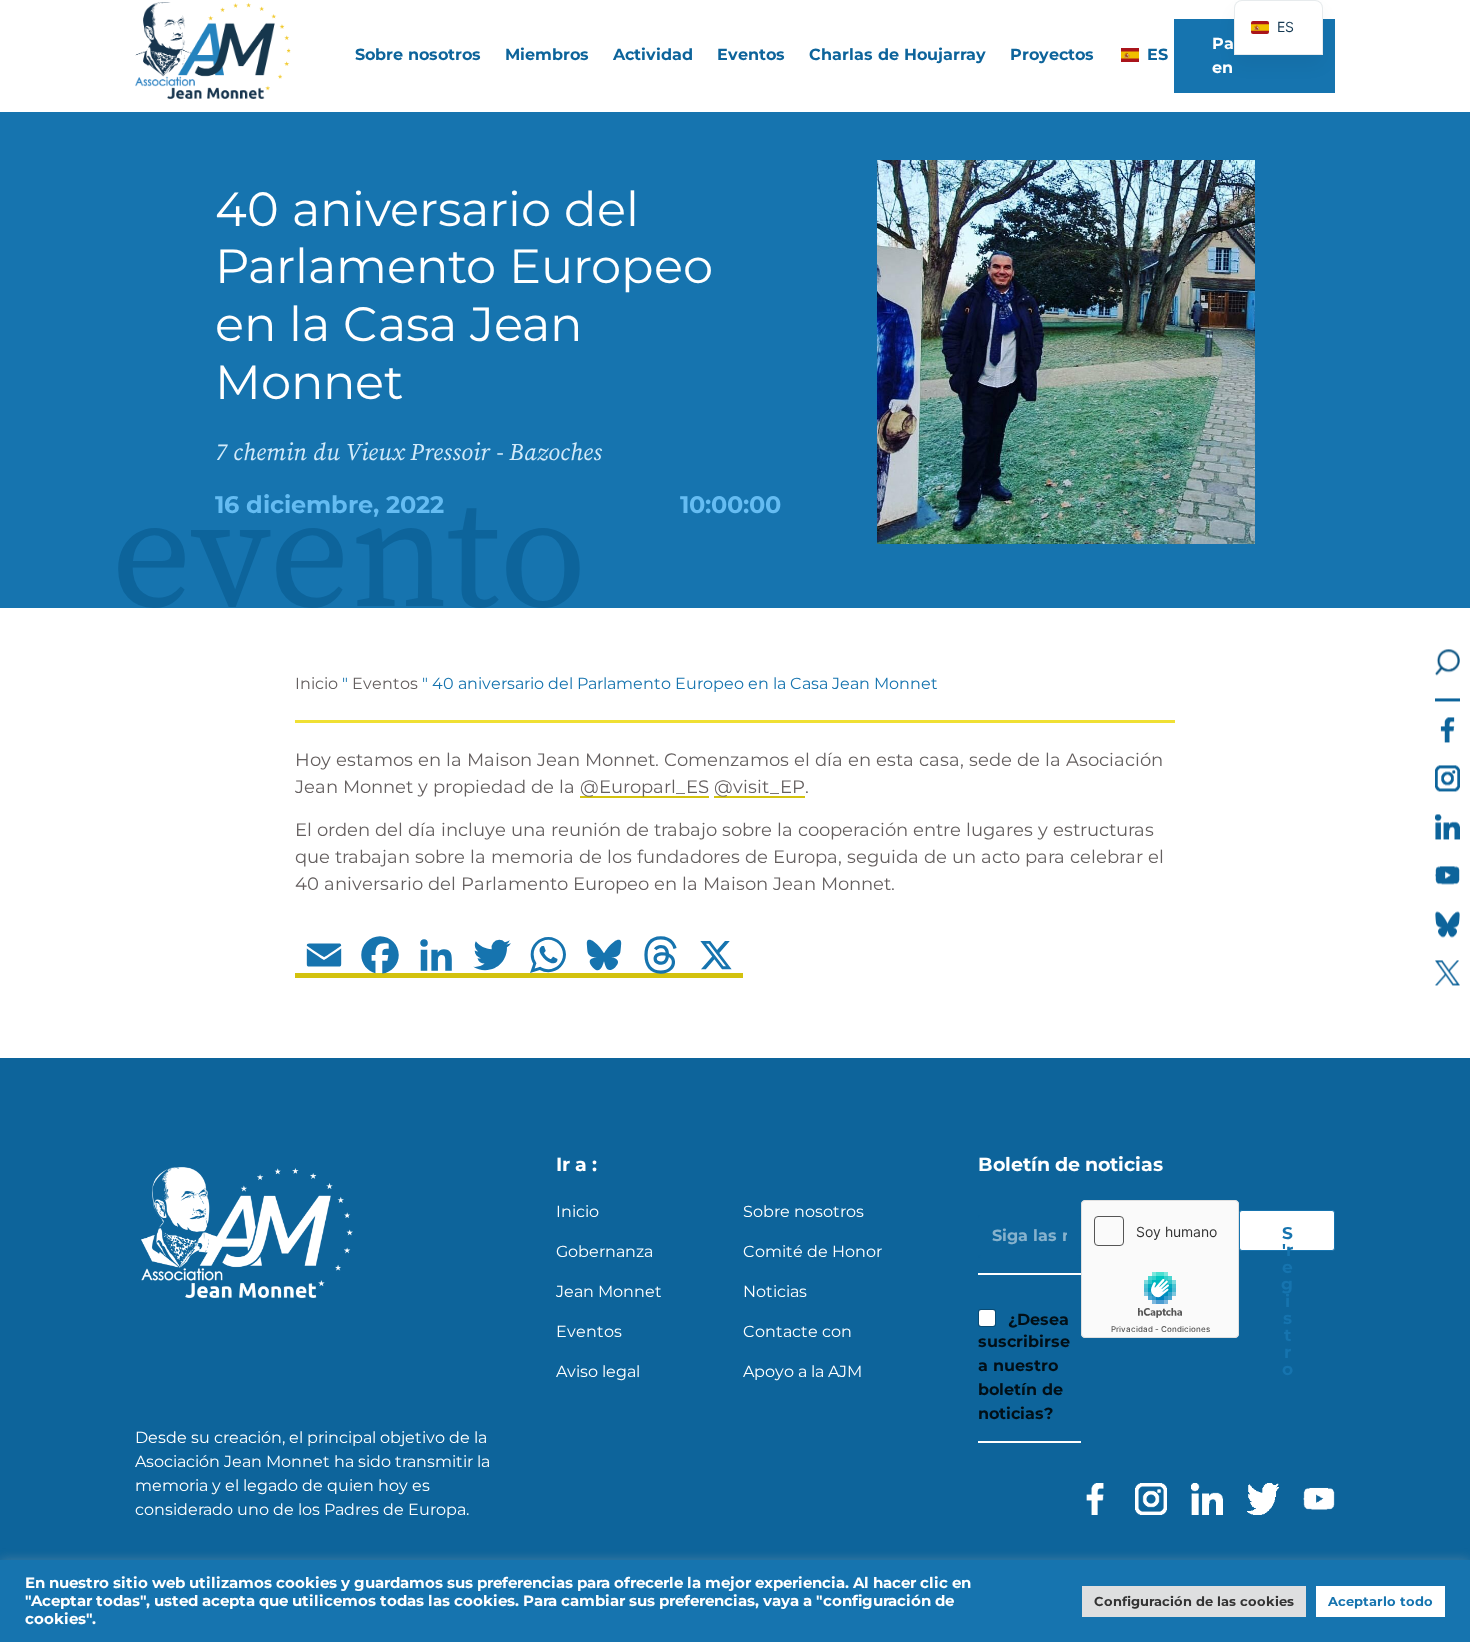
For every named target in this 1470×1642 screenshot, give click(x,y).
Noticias (775, 1291)
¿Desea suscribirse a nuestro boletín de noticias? (1024, 1367)
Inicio (316, 683)
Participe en (1250, 55)
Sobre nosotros (803, 1211)
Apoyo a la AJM (802, 1371)
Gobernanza (604, 1251)
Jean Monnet (609, 1291)
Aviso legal (598, 1371)
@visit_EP (759, 787)
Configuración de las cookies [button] (1194, 1601)
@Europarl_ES (644, 787)
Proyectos (1052, 54)
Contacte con (797, 1331)
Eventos (751, 54)
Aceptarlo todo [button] (1380, 1601)
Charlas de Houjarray (897, 54)
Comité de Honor (812, 1251)
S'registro (1287, 1237)
